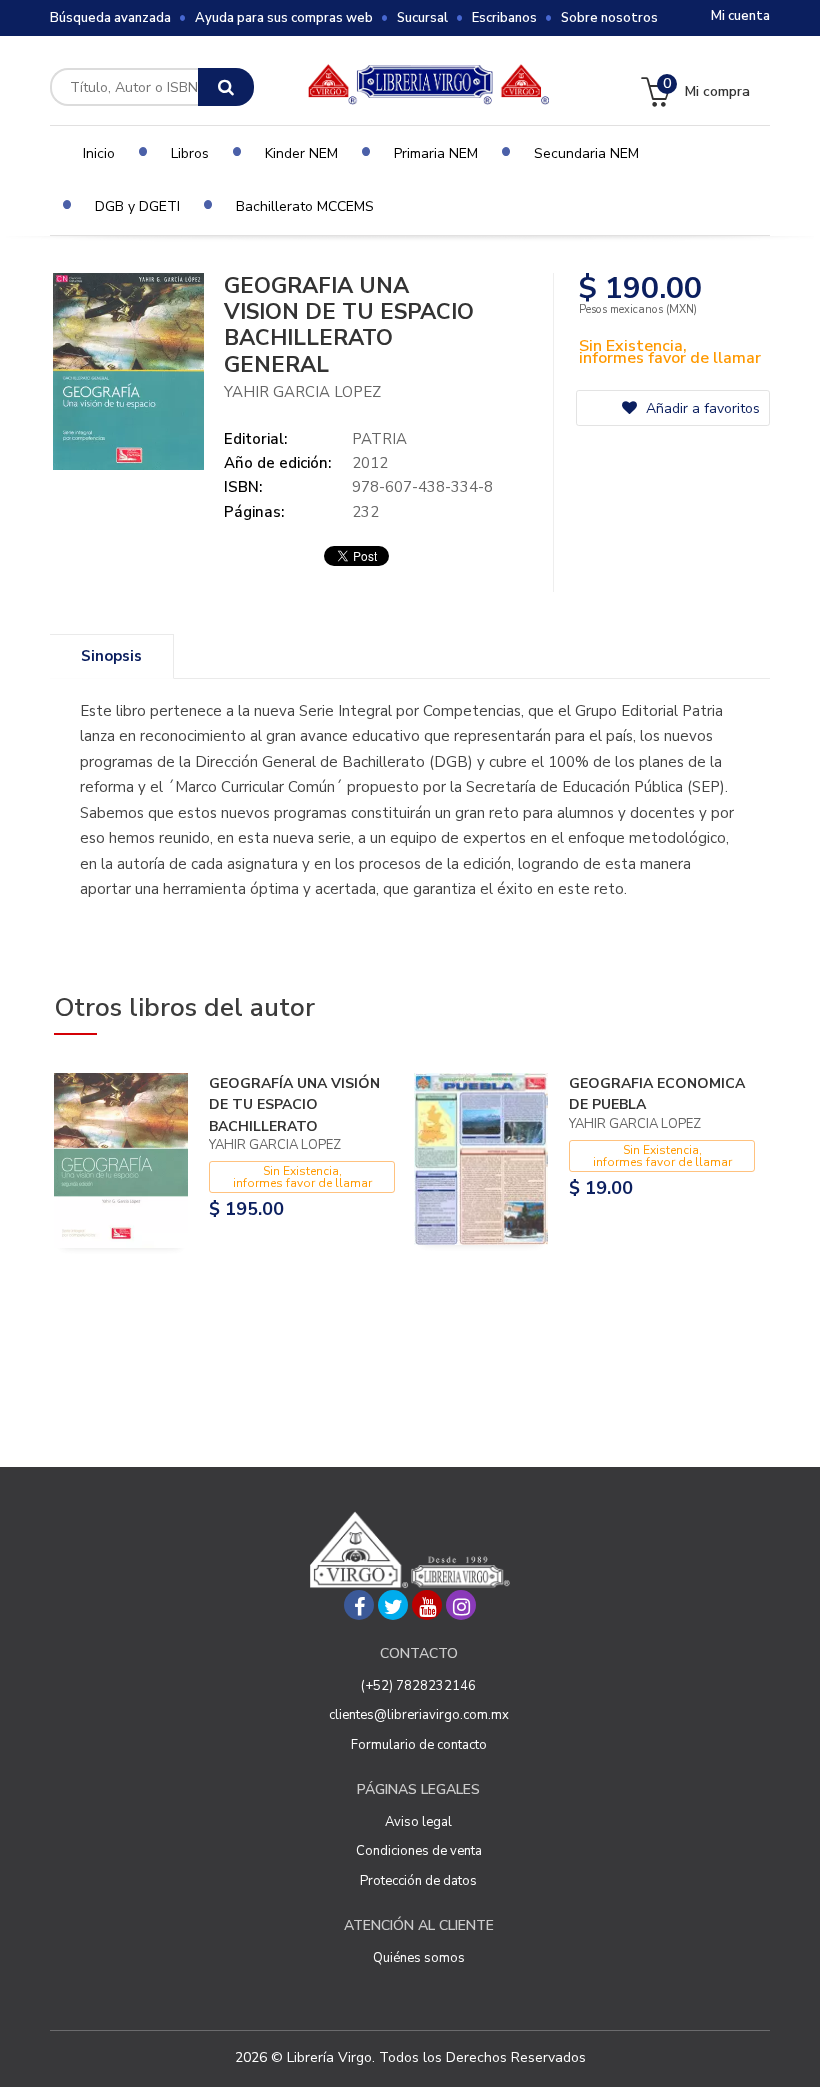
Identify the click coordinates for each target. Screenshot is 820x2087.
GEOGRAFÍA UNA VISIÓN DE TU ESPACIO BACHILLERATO (294, 1105)
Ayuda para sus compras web (284, 18)
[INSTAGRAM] (461, 1605)
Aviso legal (418, 1822)
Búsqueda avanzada (110, 18)
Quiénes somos (419, 1958)
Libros (190, 153)
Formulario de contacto (419, 1745)
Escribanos (504, 18)
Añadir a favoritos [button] (701, 408)
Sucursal (422, 18)
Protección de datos (418, 1881)
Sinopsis (111, 656)
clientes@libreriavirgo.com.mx (419, 1715)
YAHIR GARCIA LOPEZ (302, 392)
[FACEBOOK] (359, 1605)
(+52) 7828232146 (418, 1686)
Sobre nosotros (609, 18)
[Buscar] (226, 87)
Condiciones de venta (419, 1851)
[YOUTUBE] (427, 1605)
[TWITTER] (393, 1605)
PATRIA (379, 439)
